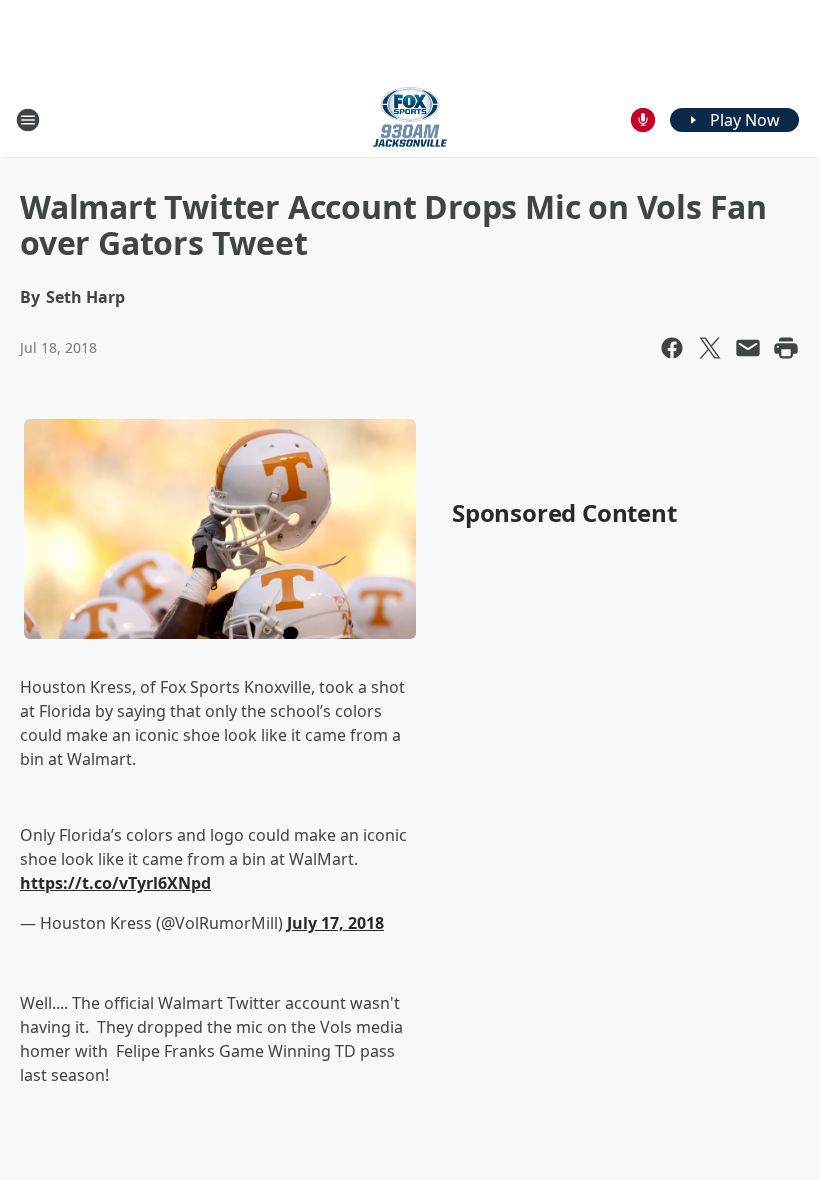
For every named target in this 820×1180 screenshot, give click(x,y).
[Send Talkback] (643, 120)
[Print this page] (786, 348)
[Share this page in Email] (748, 348)
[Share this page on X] (710, 348)
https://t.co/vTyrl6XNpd (115, 883)
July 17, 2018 (335, 923)
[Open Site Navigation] (28, 120)
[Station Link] (410, 119)
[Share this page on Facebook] (672, 348)
